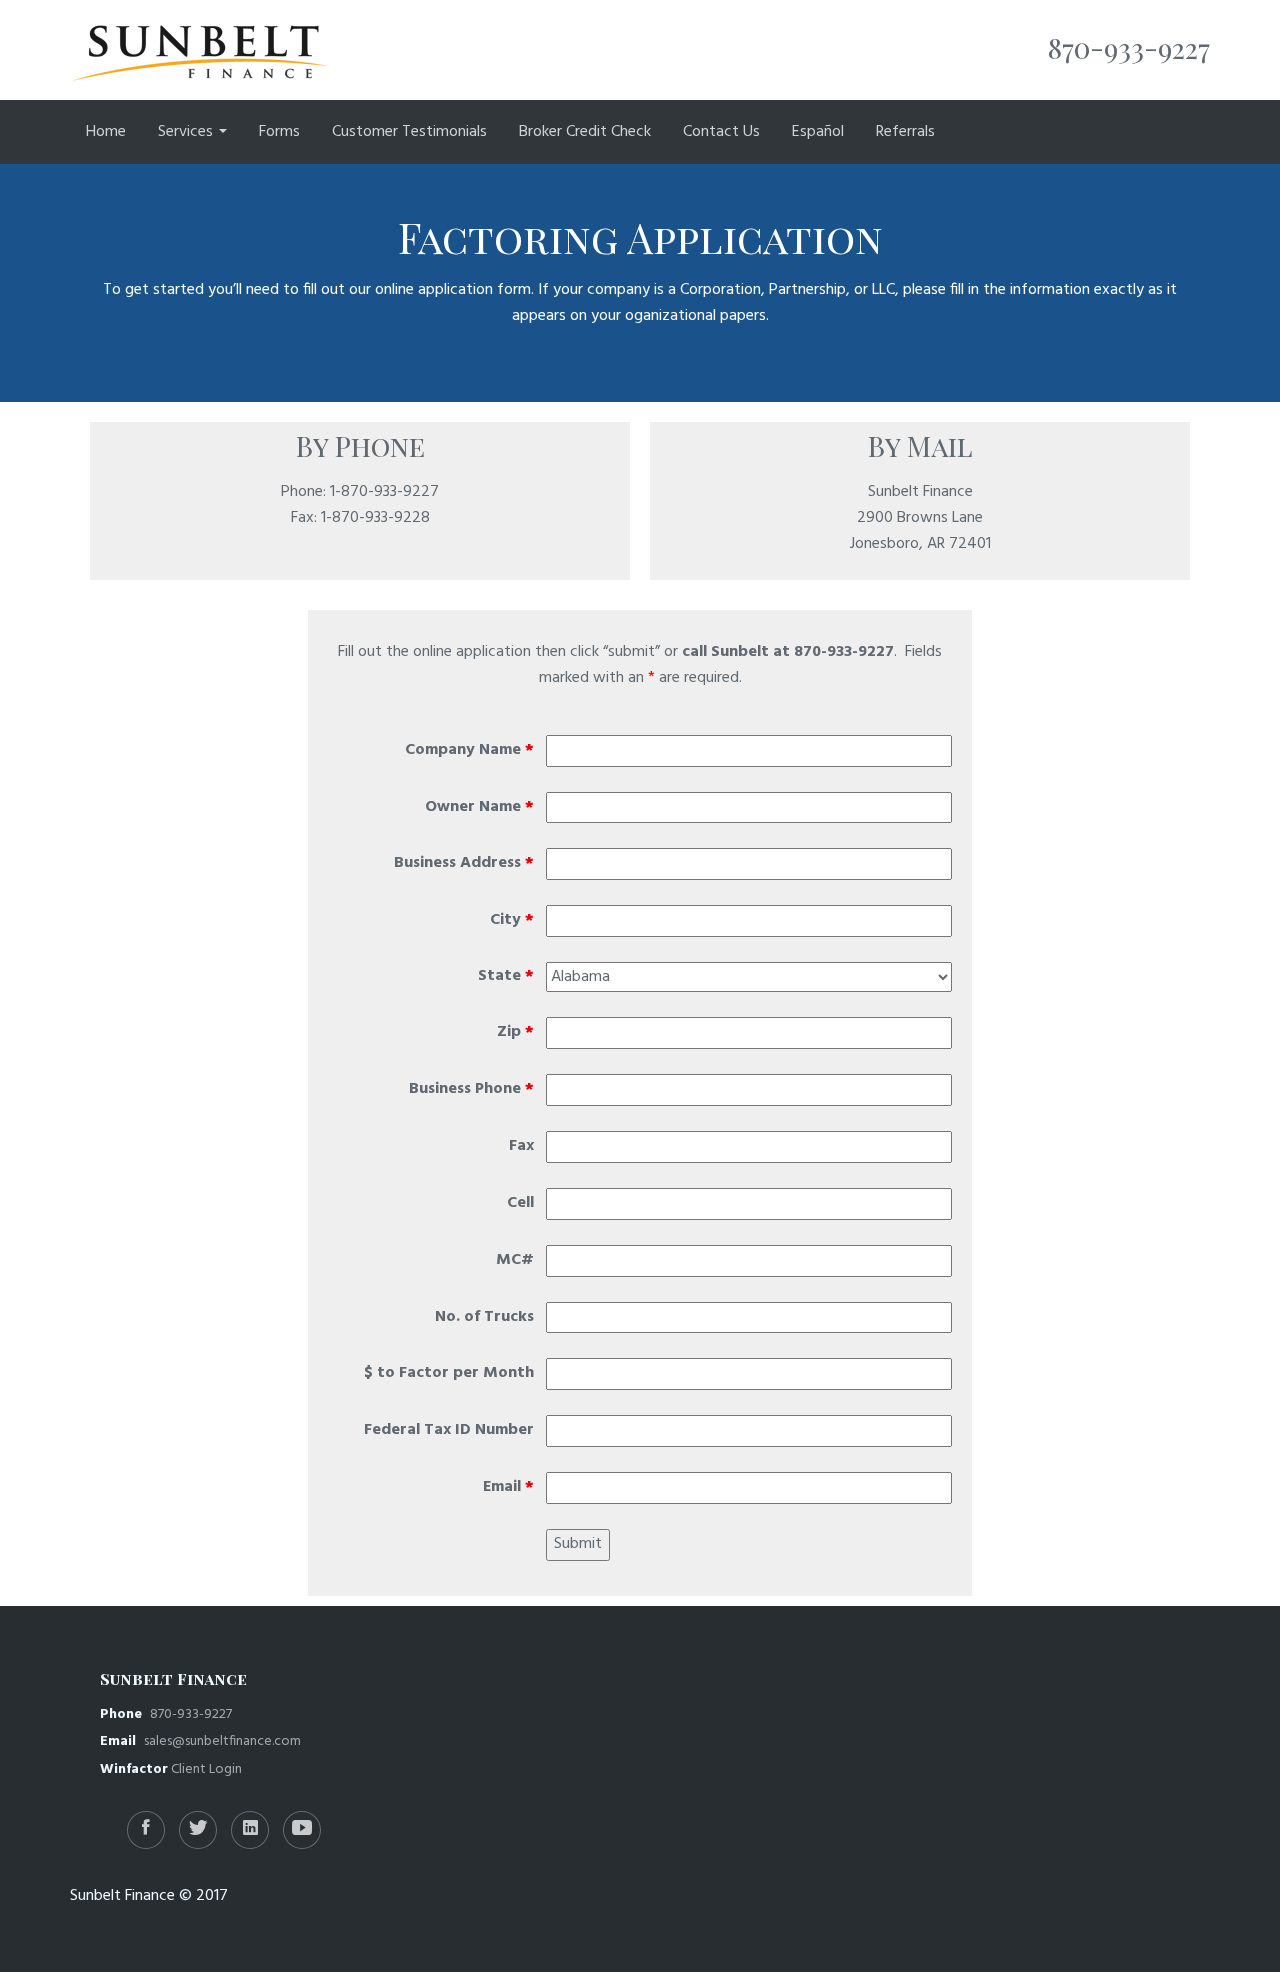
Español (818, 132)
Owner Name (479, 807)
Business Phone (471, 1089)
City (512, 920)
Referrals (905, 132)
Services (187, 132)
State (506, 976)
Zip (515, 1032)
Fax (521, 1146)
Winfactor (134, 1770)
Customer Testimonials (409, 132)
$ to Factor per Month (449, 1373)
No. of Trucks (484, 1317)
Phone (125, 1715)
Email (508, 1487)
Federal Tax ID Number (449, 1430)
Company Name (469, 750)
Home (106, 132)
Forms (279, 132)
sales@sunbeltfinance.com (222, 1741)
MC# (515, 1260)
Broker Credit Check (585, 132)
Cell (520, 1203)
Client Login (206, 1769)
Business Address (464, 863)
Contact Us (721, 132)
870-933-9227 (191, 1714)
